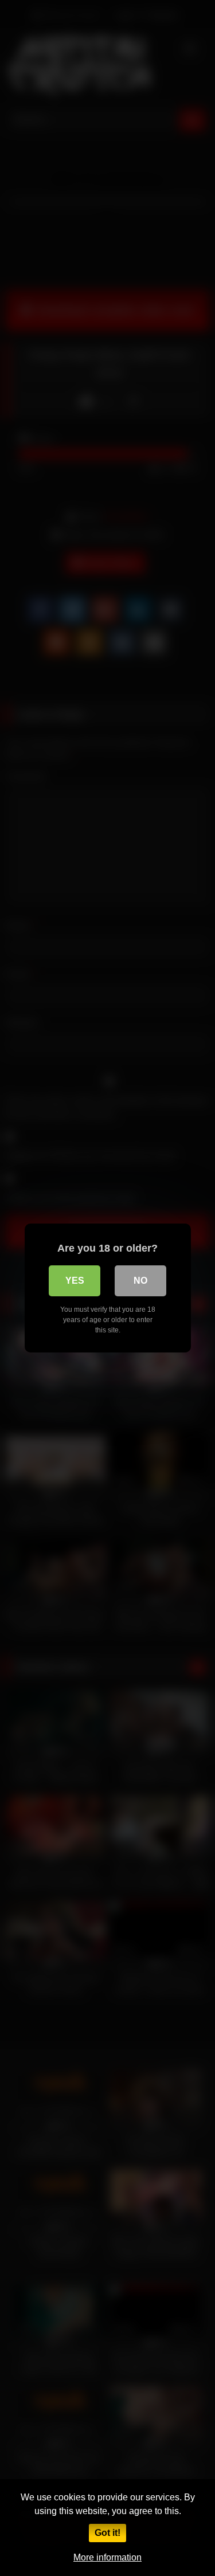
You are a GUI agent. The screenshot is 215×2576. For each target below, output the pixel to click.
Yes (75, 1281)
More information (107, 2557)
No (140, 1281)
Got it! (107, 2533)
